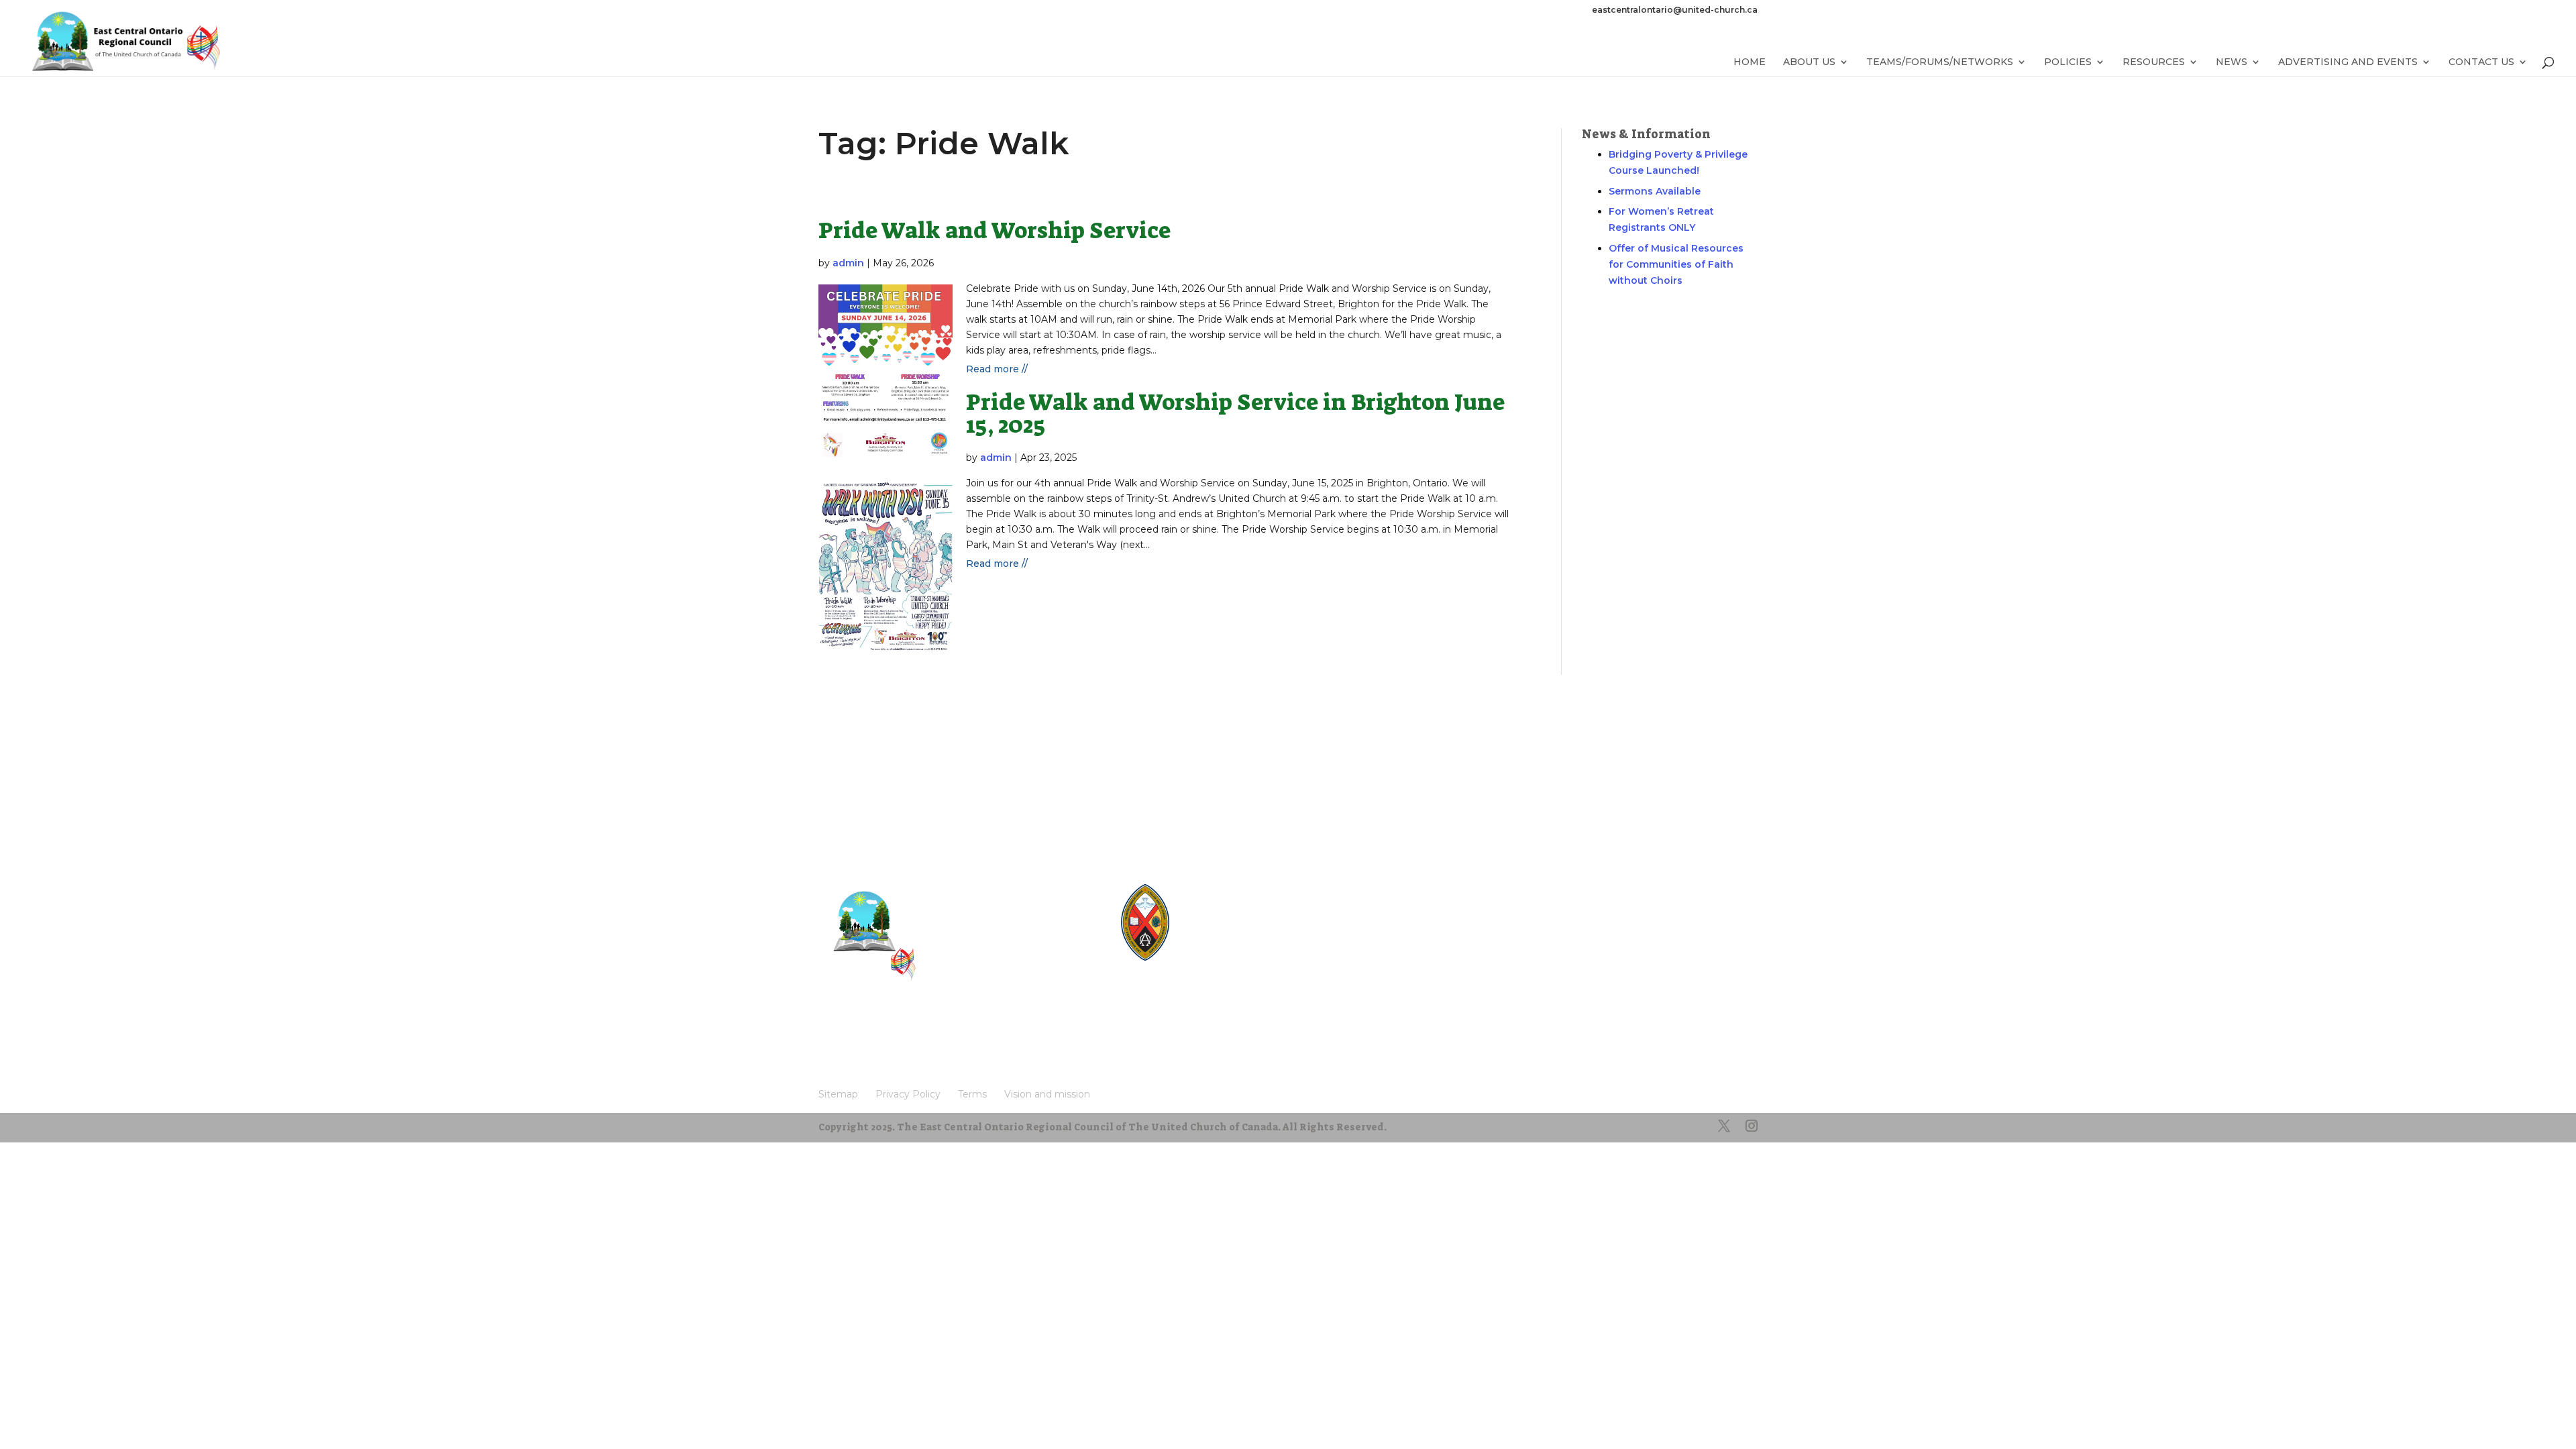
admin (848, 263)
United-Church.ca (1236, 889)
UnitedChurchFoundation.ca (1257, 925)
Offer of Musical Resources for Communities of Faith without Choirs (1676, 264)
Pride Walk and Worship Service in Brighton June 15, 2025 (1235, 414)
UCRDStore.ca (1229, 961)
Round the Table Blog (1244, 913)
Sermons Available (1655, 191)
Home (1750, 62)
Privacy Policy (914, 1031)
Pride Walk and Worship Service (995, 230)
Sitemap (845, 1031)
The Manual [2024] (1238, 901)
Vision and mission (871, 1051)
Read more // (997, 369)
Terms (980, 1031)
